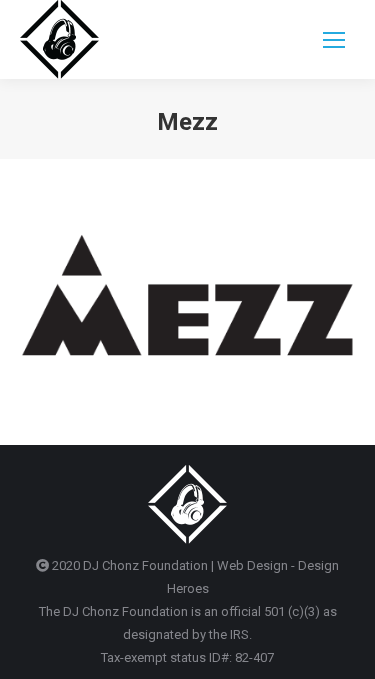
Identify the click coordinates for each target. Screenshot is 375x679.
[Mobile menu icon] (334, 40)
